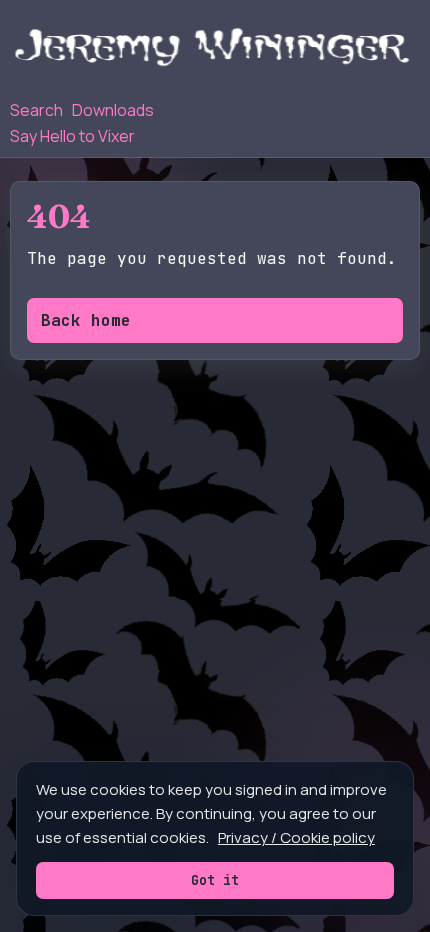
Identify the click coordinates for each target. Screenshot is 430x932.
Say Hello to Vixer (72, 136)
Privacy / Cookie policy (296, 837)
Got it (215, 880)
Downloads (113, 110)
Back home (86, 320)
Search (36, 110)
